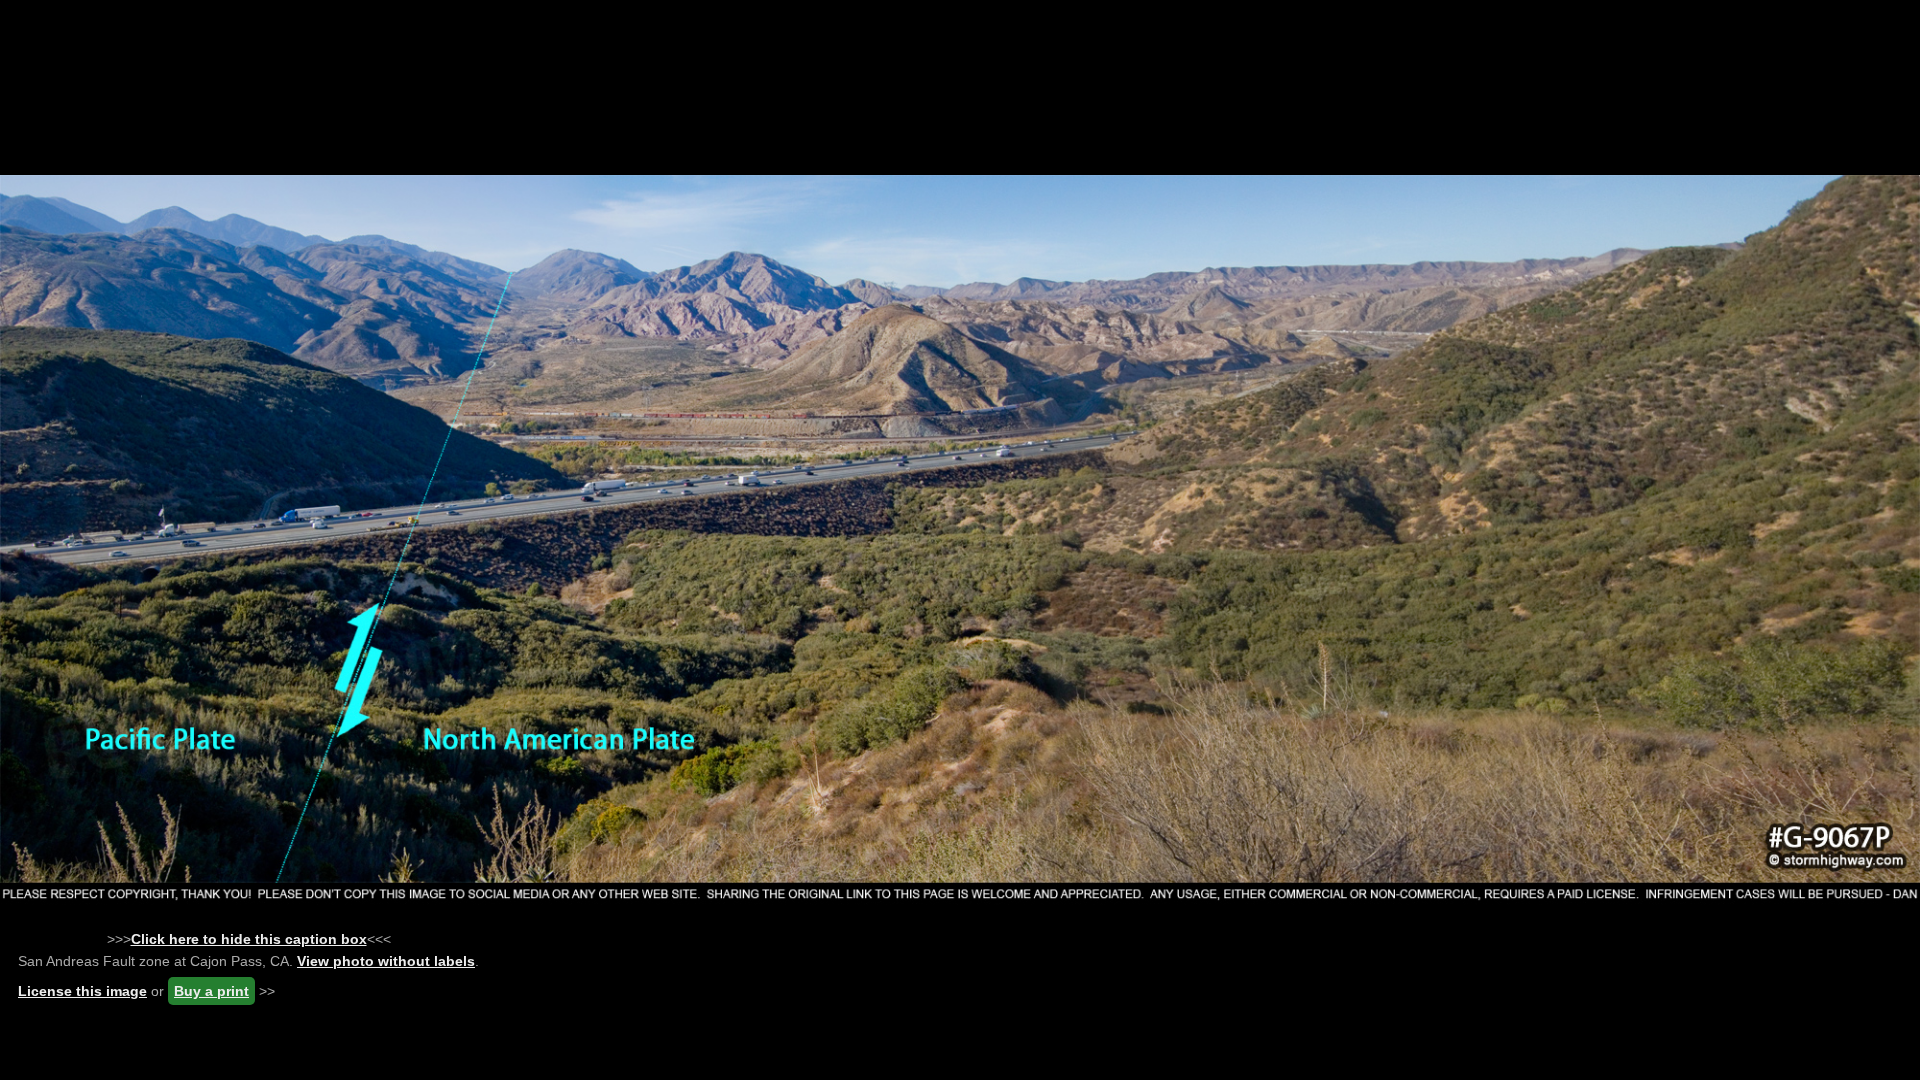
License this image (82, 991)
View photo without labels (386, 961)
